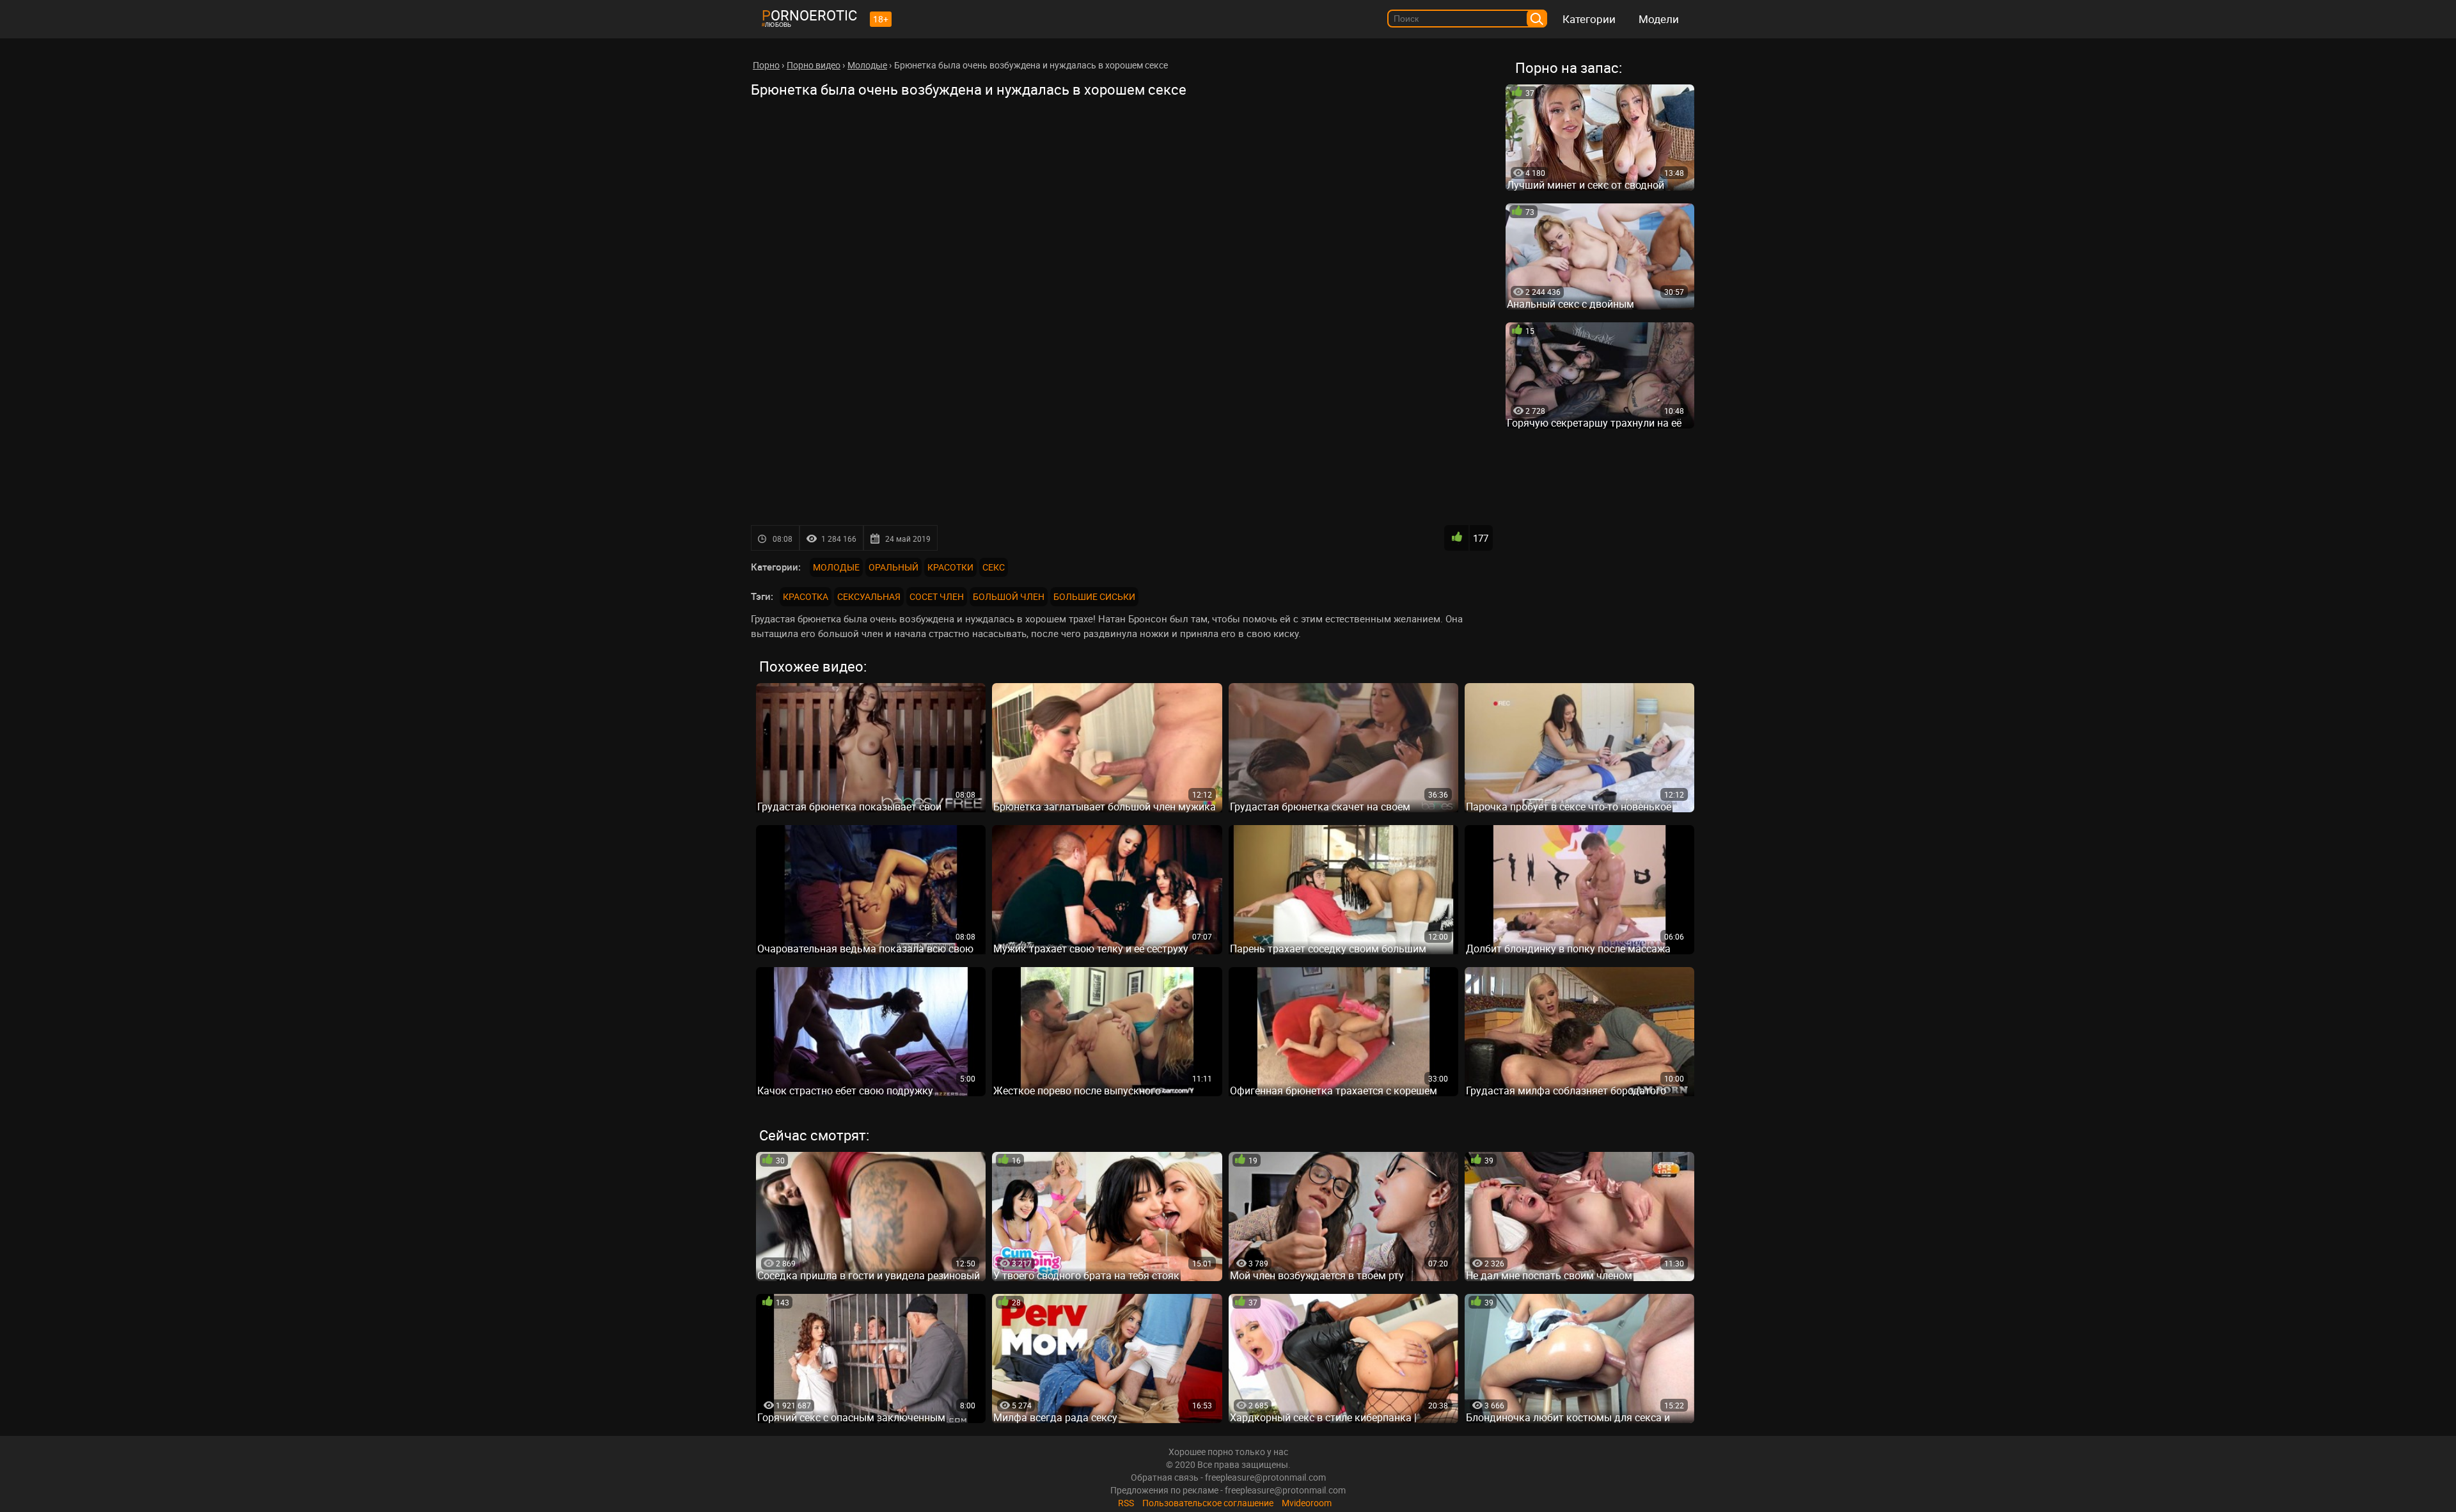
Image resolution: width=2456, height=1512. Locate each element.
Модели (1659, 19)
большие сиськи (1094, 596)
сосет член (937, 596)
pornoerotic (809, 15)
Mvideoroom (1307, 1503)
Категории (1589, 19)
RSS (1126, 1503)
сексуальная (869, 596)
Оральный (893, 567)
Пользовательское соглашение (1208, 1503)
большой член (1009, 596)
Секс (994, 567)
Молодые (836, 567)
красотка (806, 596)
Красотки (950, 567)
